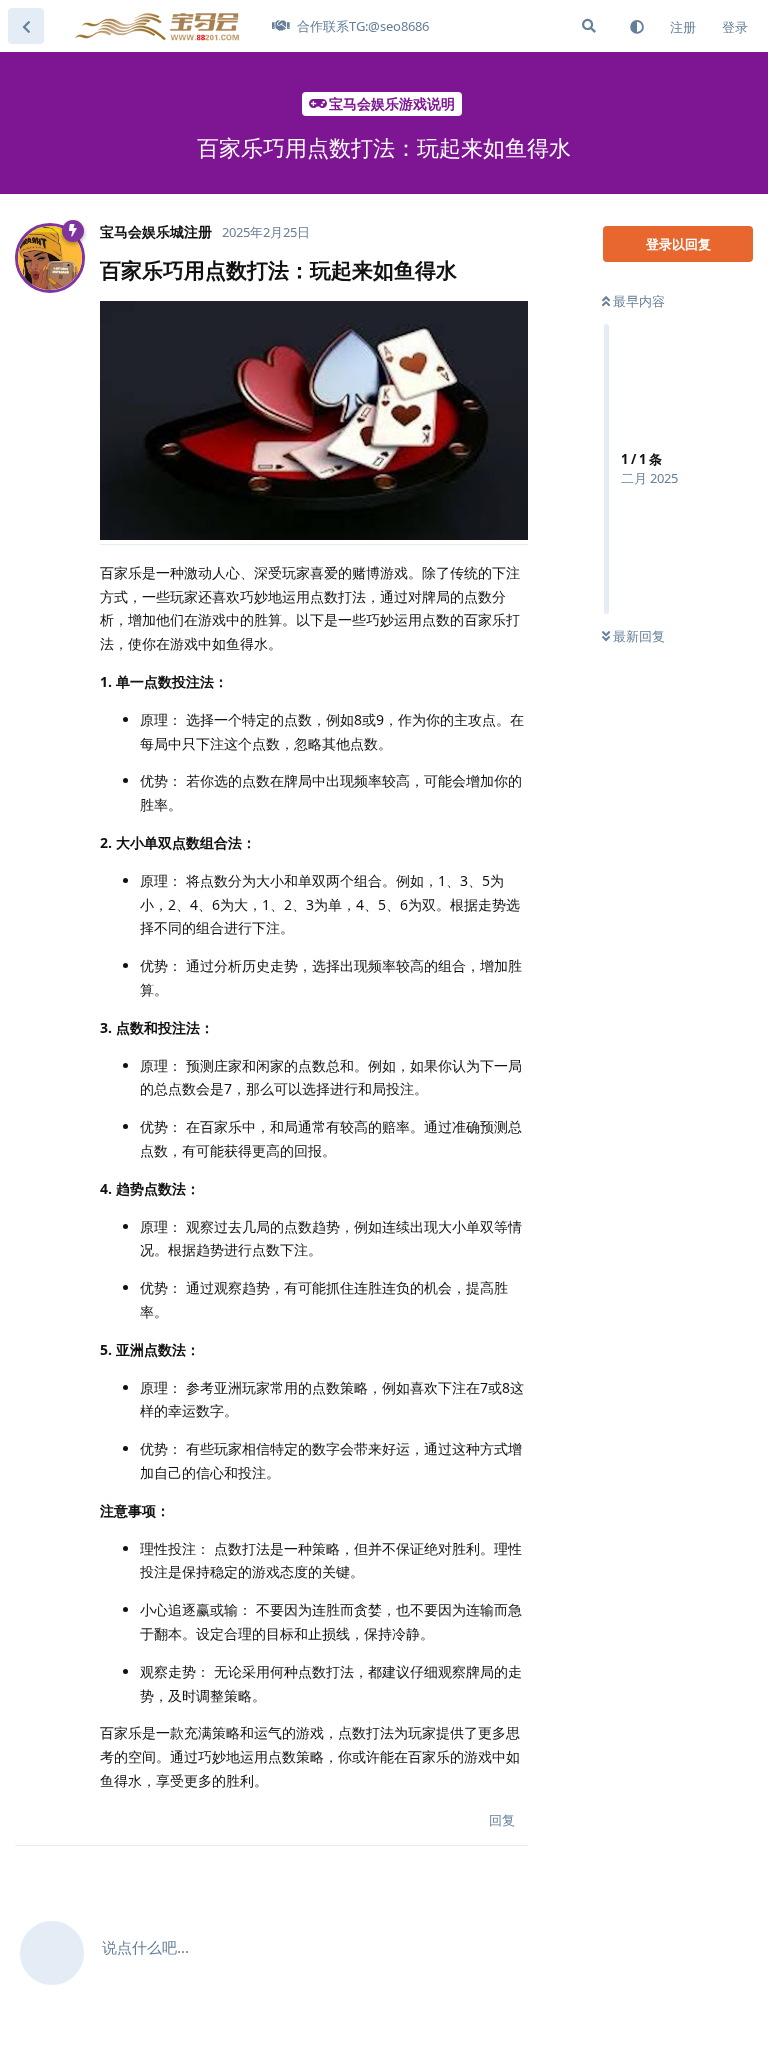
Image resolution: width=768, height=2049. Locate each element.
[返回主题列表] (26, 26)
